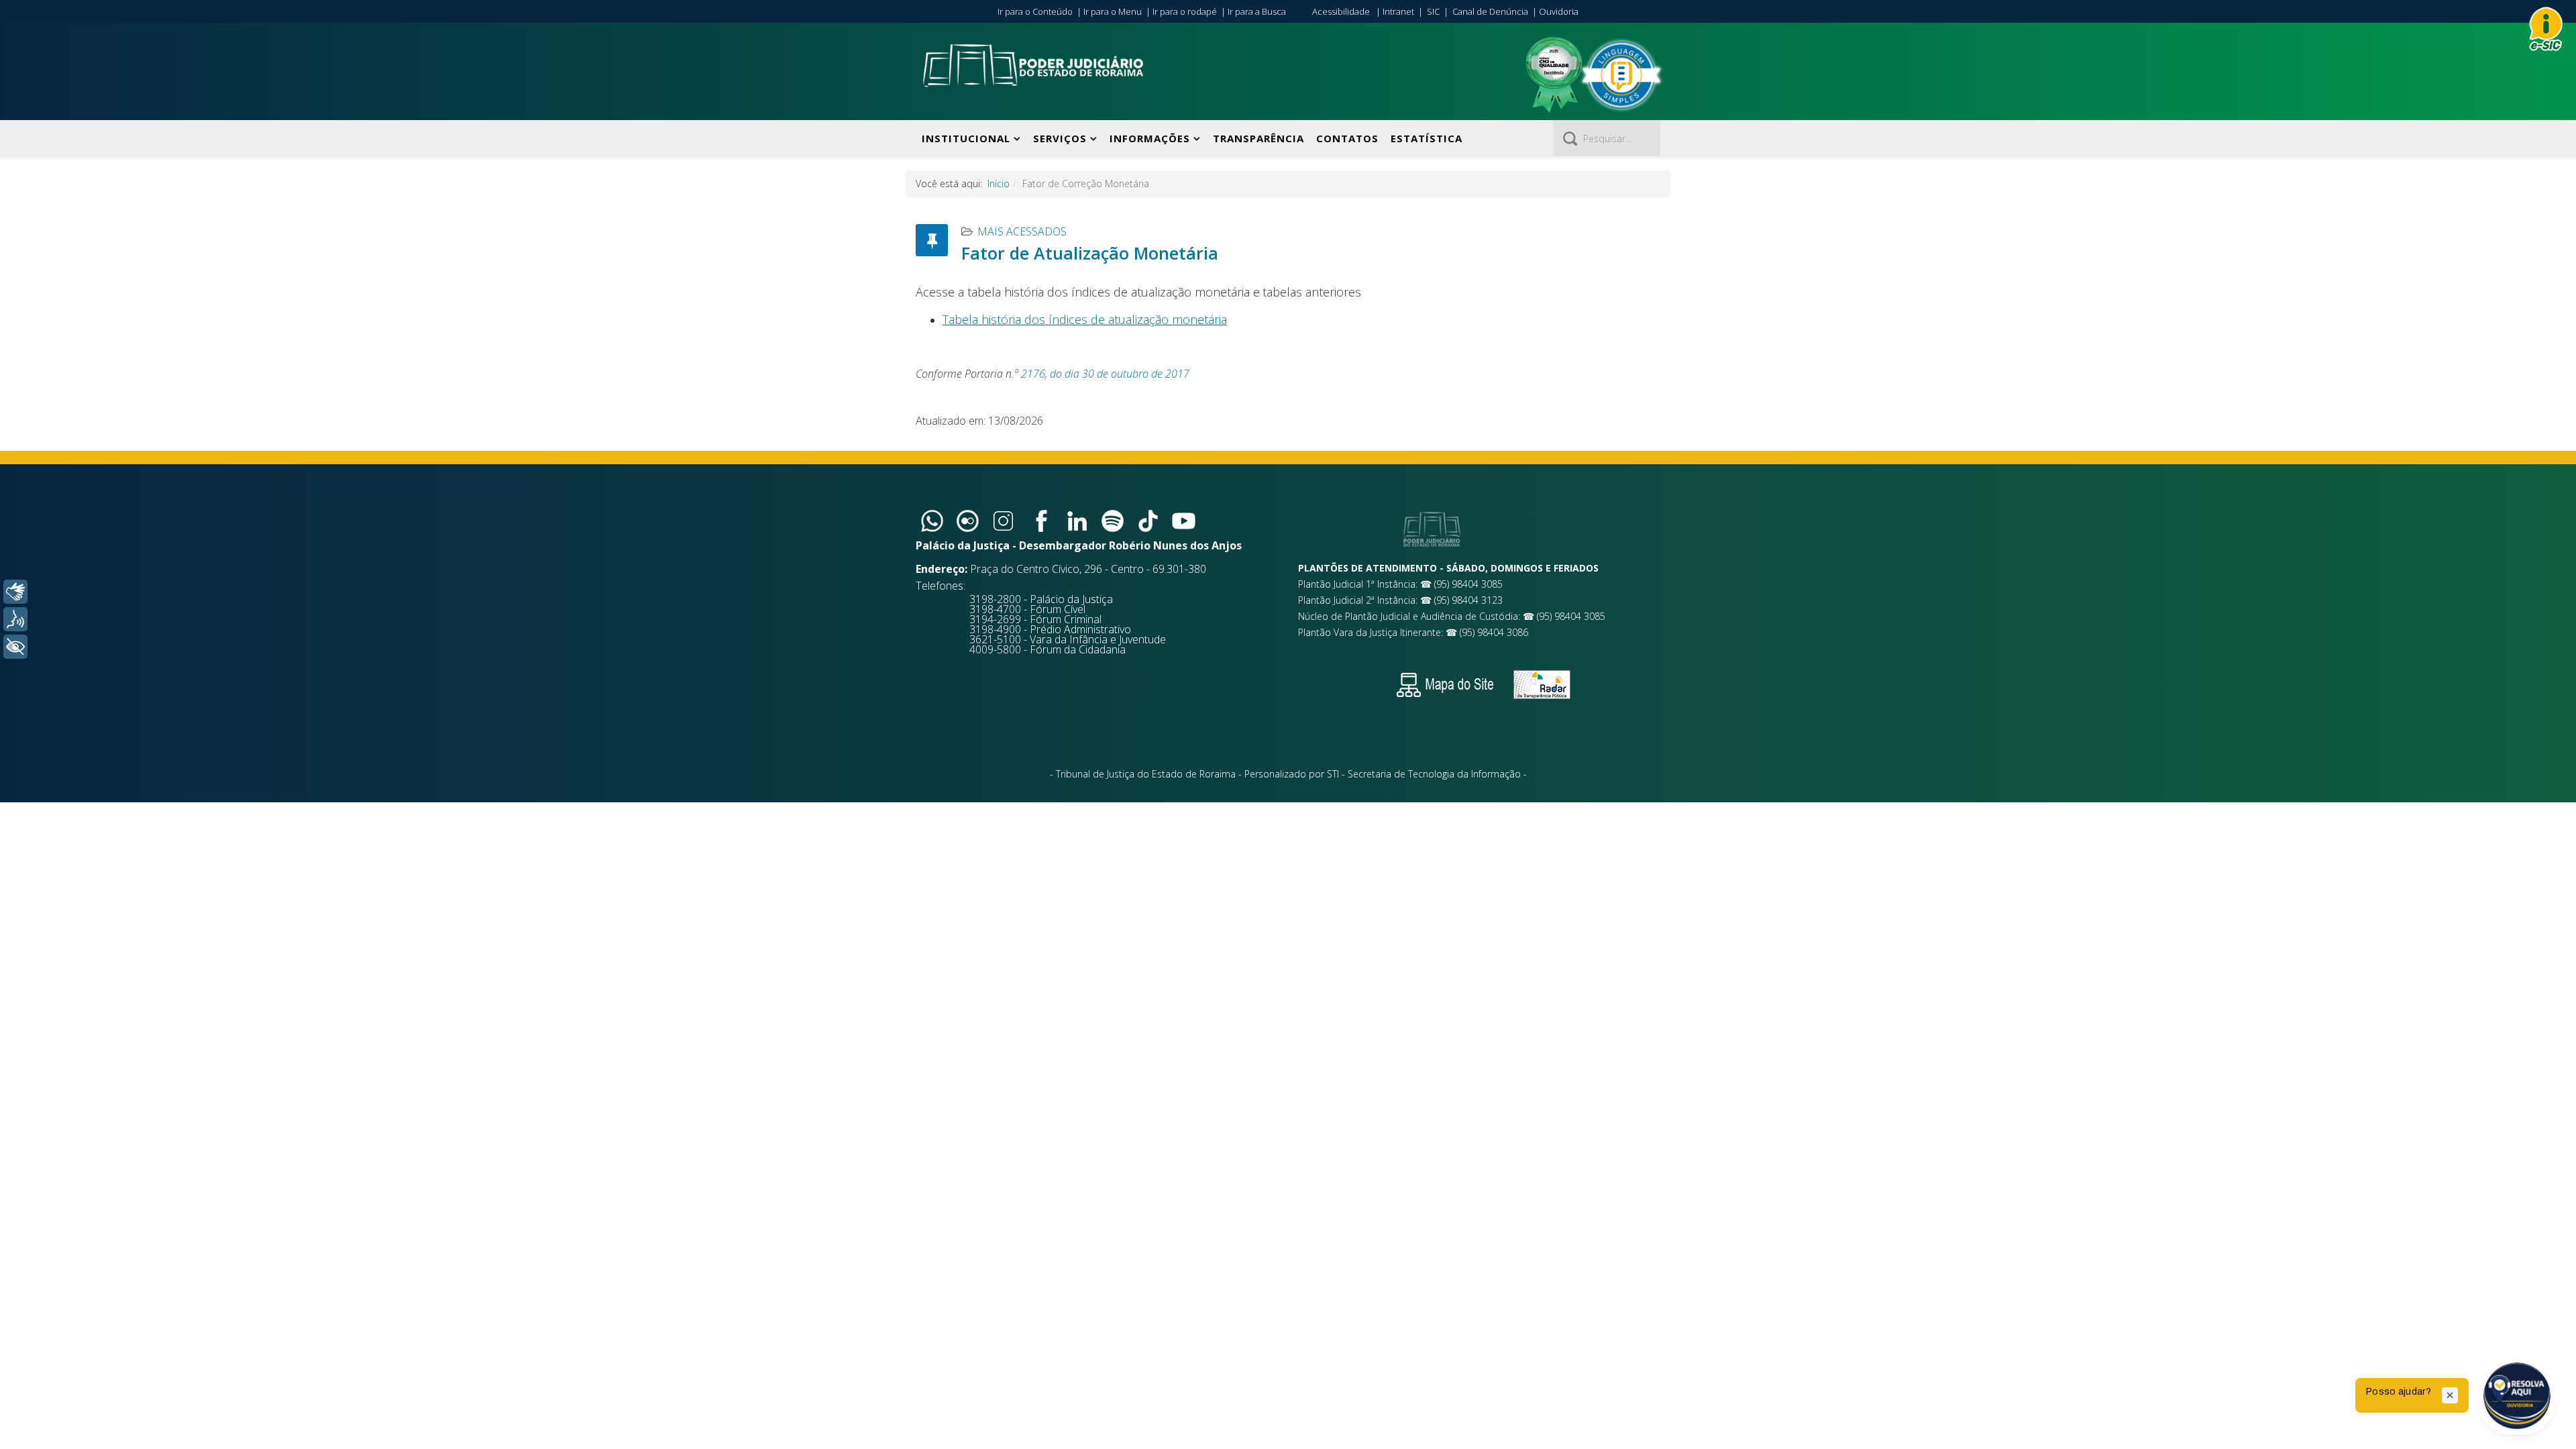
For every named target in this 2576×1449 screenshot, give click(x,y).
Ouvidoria (1559, 11)
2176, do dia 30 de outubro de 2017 (1105, 374)
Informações (1150, 138)
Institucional (966, 138)
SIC (1433, 11)
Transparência (1258, 138)
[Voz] (15, 619)
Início (999, 183)
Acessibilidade (1341, 11)
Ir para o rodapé (1185, 11)
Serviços (1060, 138)
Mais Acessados (1022, 231)
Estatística (1427, 138)
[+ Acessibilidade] (15, 647)
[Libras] (15, 592)
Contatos (1347, 138)
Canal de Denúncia (1490, 11)
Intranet (1398, 11)
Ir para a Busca (1257, 11)
